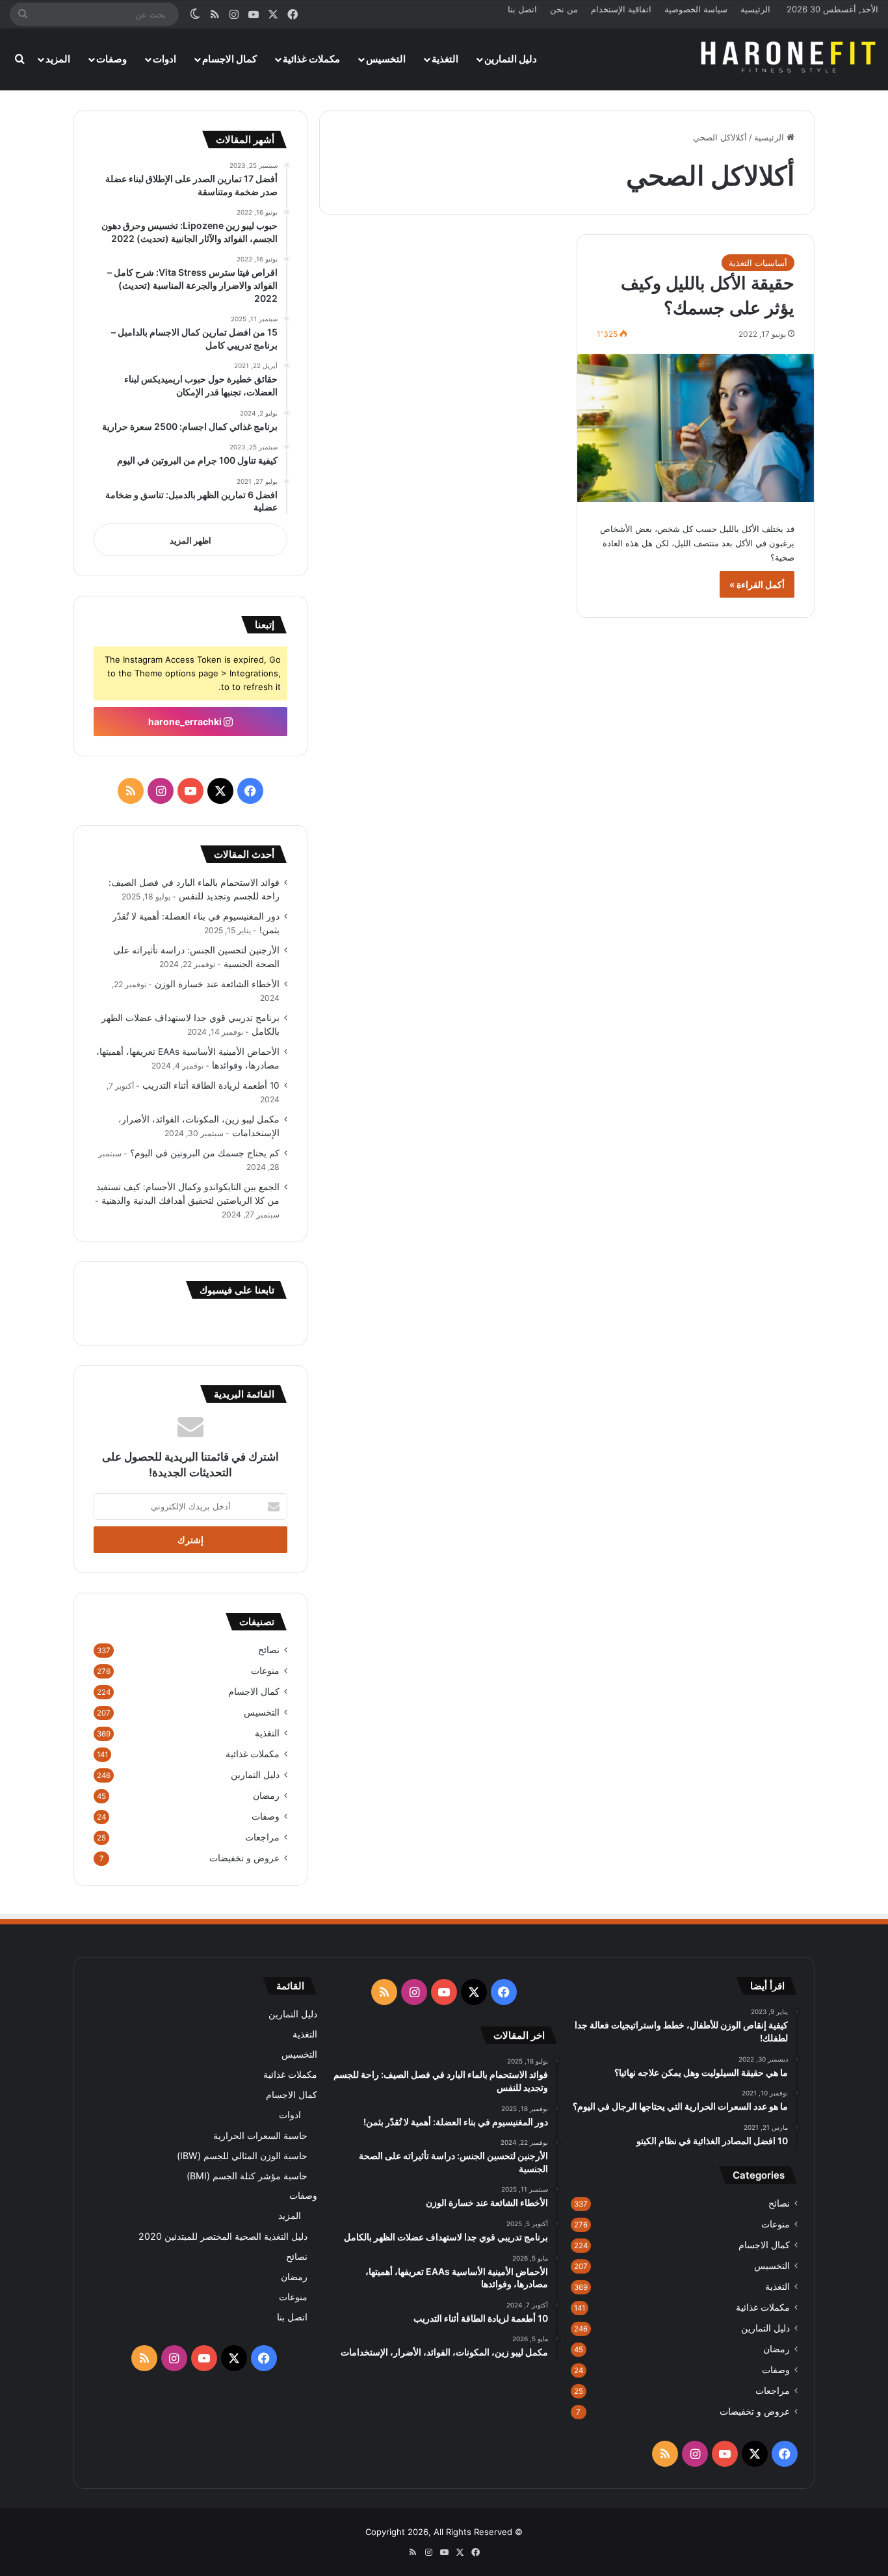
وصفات (111, 59)
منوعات (265, 1671)
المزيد (58, 59)
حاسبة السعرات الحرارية (260, 2135)
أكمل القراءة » (757, 584)
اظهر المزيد (190, 540)
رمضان (266, 1796)
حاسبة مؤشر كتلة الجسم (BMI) (247, 2176)
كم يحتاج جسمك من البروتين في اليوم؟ (205, 1153)
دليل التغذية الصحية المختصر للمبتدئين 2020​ (223, 2236)
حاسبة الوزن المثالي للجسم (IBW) (242, 2156)
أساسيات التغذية (758, 263)
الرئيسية (755, 9)
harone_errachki (186, 722)
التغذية (445, 59)
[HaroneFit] (790, 59)
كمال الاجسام (229, 59)
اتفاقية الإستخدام (621, 9)
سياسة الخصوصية (696, 9)
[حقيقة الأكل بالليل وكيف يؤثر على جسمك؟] (696, 428)
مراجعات (262, 1837)
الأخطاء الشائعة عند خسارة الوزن (217, 984)
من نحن (564, 9)
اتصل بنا (522, 9)
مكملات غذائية (311, 59)
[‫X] (220, 791)
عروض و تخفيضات (244, 1858)
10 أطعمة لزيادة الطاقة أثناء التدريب (211, 1085)
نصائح (269, 1650)
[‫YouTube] (190, 791)
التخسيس (386, 59)
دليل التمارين (511, 59)
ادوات (164, 59)
